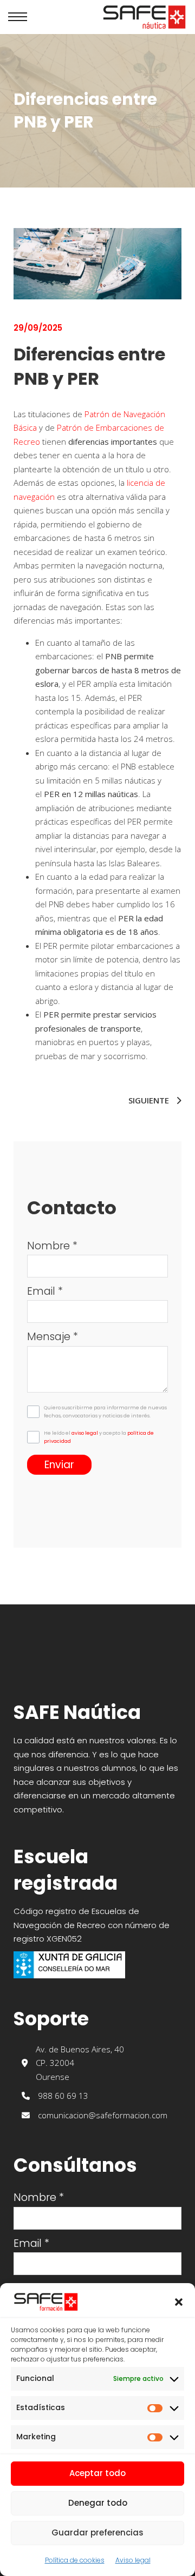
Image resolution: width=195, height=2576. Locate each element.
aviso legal (85, 1433)
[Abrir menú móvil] (18, 17)
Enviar (59, 1465)
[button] (179, 2302)
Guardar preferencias (97, 2532)
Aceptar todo (97, 2473)
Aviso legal (133, 2560)
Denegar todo (98, 2503)
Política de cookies (75, 2560)
